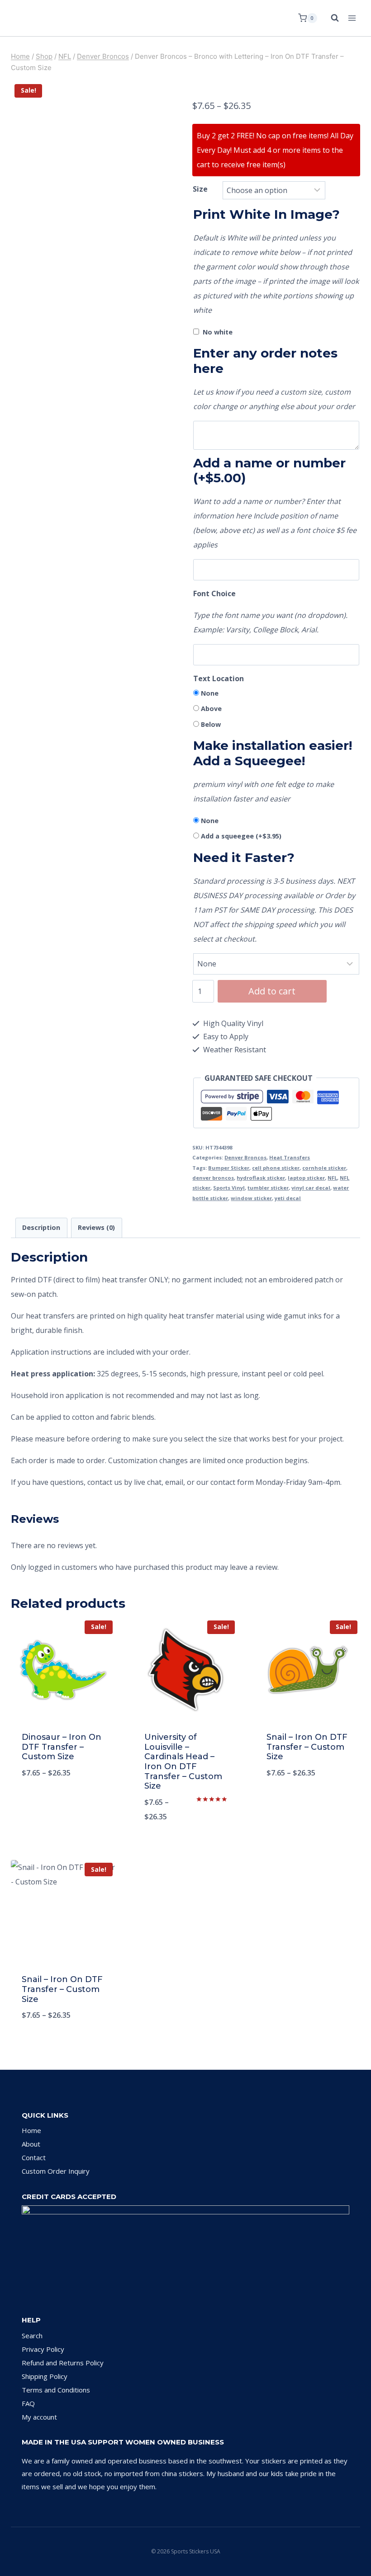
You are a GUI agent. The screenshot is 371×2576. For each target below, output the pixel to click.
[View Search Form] (330, 18)
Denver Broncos (245, 1157)
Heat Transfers (290, 1157)
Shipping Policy (45, 2376)
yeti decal (288, 1198)
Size (200, 189)
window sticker (251, 1198)
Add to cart (272, 991)
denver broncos (213, 1178)
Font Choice (214, 593)
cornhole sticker (324, 1168)
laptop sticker (306, 1178)
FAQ (28, 2403)
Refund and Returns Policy (63, 2363)
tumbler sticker (268, 1188)
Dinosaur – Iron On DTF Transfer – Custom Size (62, 1747)
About (31, 2144)
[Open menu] (352, 18)
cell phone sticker (276, 1168)
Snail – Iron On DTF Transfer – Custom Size (307, 1747)
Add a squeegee (241, 836)
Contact (34, 2157)
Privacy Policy (43, 2349)
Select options (63, 1803)
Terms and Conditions (56, 2390)
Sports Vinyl (229, 1188)
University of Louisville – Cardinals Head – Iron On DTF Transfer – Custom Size (183, 1761)
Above (211, 709)
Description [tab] (41, 1227)
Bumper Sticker (229, 1168)
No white (218, 332)
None (210, 693)
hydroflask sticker (261, 1178)
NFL (332, 1178)
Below (211, 724)
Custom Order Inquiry (56, 2171)
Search (32, 2336)
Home (31, 2130)
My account (39, 2417)
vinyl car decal (311, 1188)
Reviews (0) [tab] (96, 1227)
